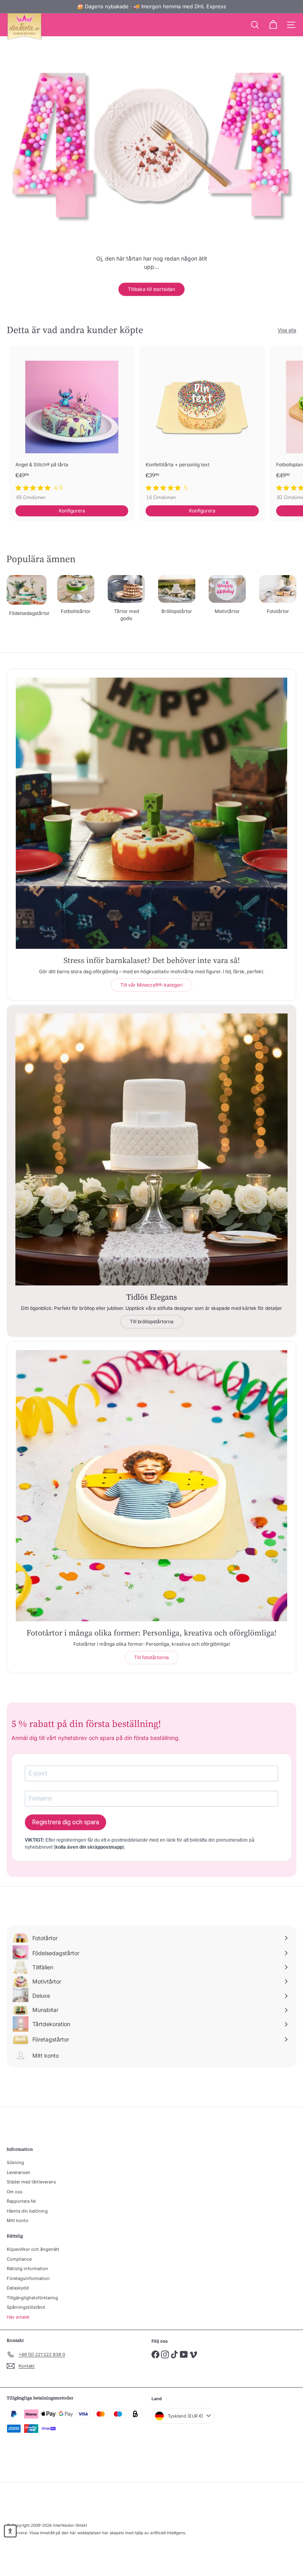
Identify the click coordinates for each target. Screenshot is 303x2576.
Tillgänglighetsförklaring (32, 2298)
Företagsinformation (28, 2278)
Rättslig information (27, 2269)
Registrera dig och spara (65, 1822)
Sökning (15, 2162)
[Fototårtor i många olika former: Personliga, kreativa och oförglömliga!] (151, 1486)
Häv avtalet (18, 2317)
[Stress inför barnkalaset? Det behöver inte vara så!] (151, 813)
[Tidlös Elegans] (151, 1149)
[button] (10, 2531)
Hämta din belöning (27, 2211)
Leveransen (19, 2172)
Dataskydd (18, 2288)
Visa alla (287, 330)
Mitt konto (18, 2220)
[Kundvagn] (273, 25)
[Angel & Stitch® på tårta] (72, 425)
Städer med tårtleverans (31, 2182)
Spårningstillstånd (26, 2307)
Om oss (15, 2192)
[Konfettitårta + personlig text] (202, 425)
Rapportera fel (21, 2201)
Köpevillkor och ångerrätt (33, 2249)
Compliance (19, 2259)
